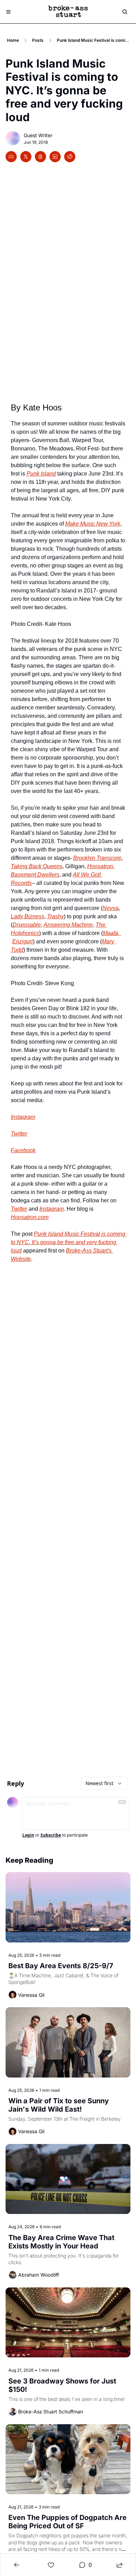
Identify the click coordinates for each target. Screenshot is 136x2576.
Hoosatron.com (30, 1217)
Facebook (23, 1150)
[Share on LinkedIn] (55, 157)
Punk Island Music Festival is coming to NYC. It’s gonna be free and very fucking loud (69, 1242)
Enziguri (22, 941)
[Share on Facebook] (11, 157)
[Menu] (8, 12)
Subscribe (51, 1835)
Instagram (52, 1209)
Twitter (19, 1209)
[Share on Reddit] (70, 157)
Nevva (111, 908)
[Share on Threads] (40, 157)
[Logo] (68, 12)
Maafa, (112, 933)
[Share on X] (26, 157)
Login (28, 1835)
